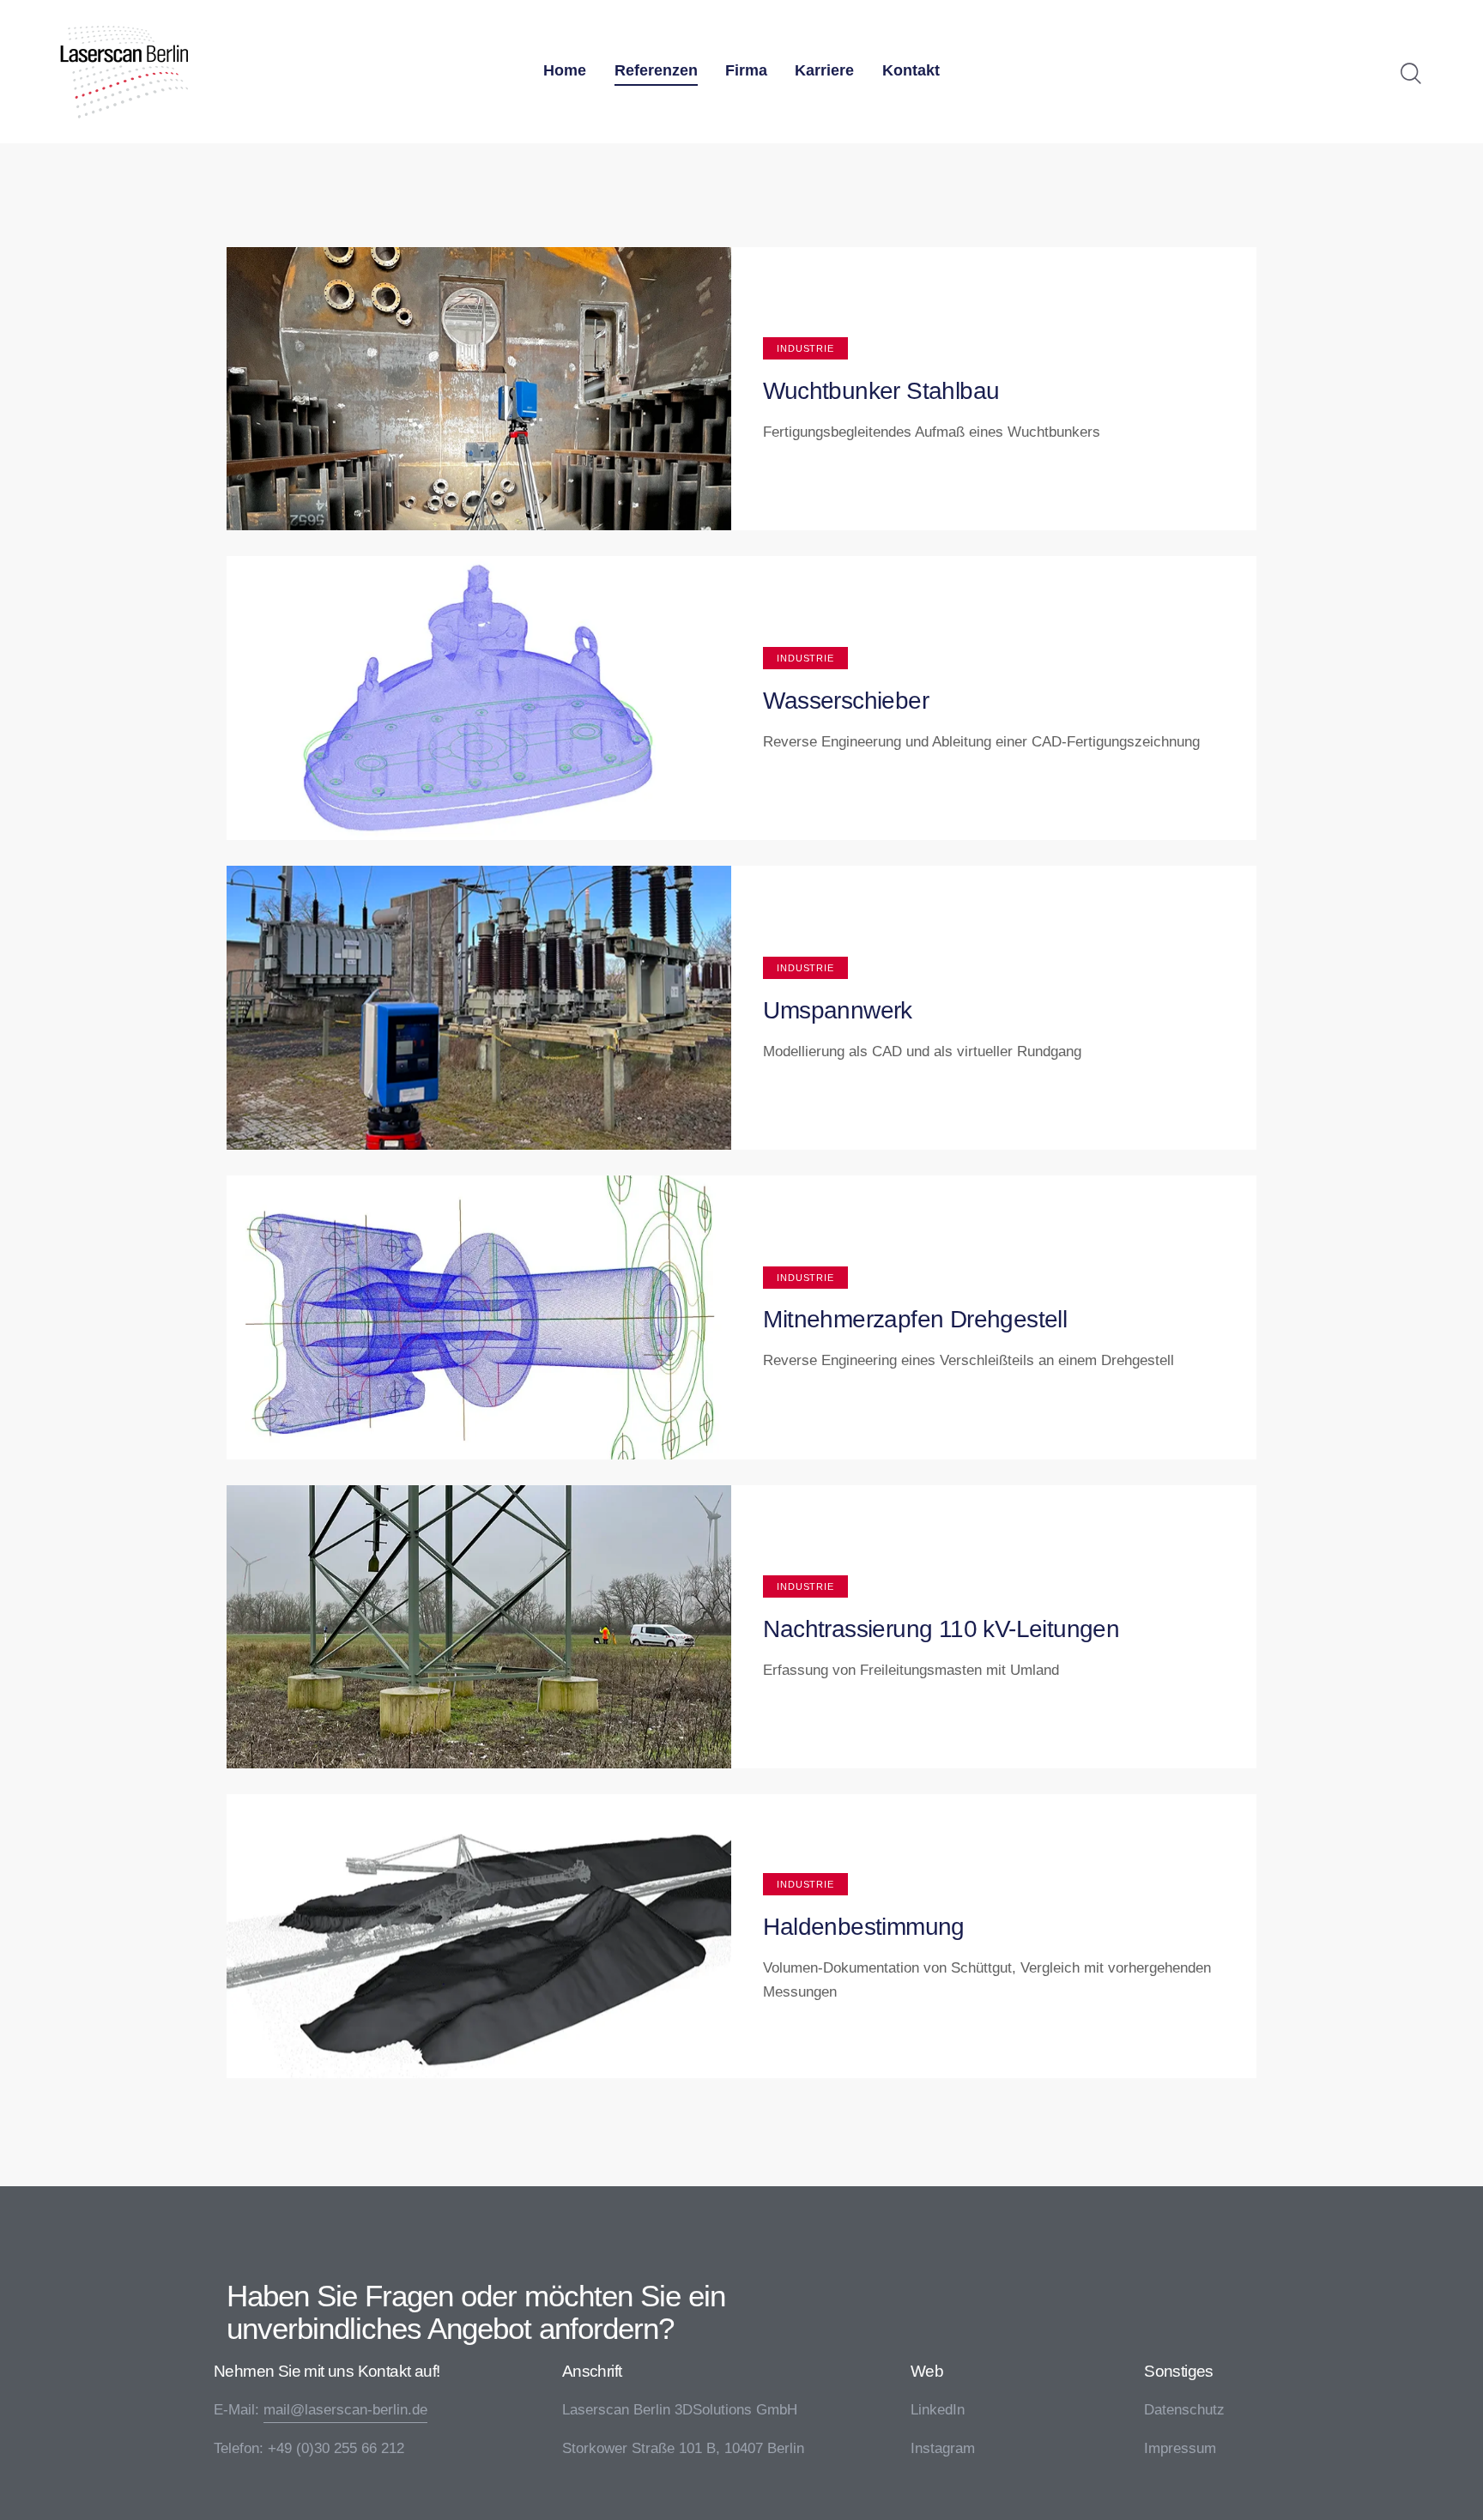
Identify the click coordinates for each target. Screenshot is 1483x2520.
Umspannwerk (837, 1010)
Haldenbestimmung (863, 1927)
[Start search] (1411, 74)
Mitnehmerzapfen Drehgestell (915, 1319)
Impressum (1180, 2448)
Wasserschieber (846, 701)
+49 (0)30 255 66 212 (336, 2448)
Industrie (805, 348)
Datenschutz (1184, 2410)
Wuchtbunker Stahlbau (881, 391)
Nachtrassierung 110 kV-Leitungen (941, 1629)
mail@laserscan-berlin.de (345, 2410)
